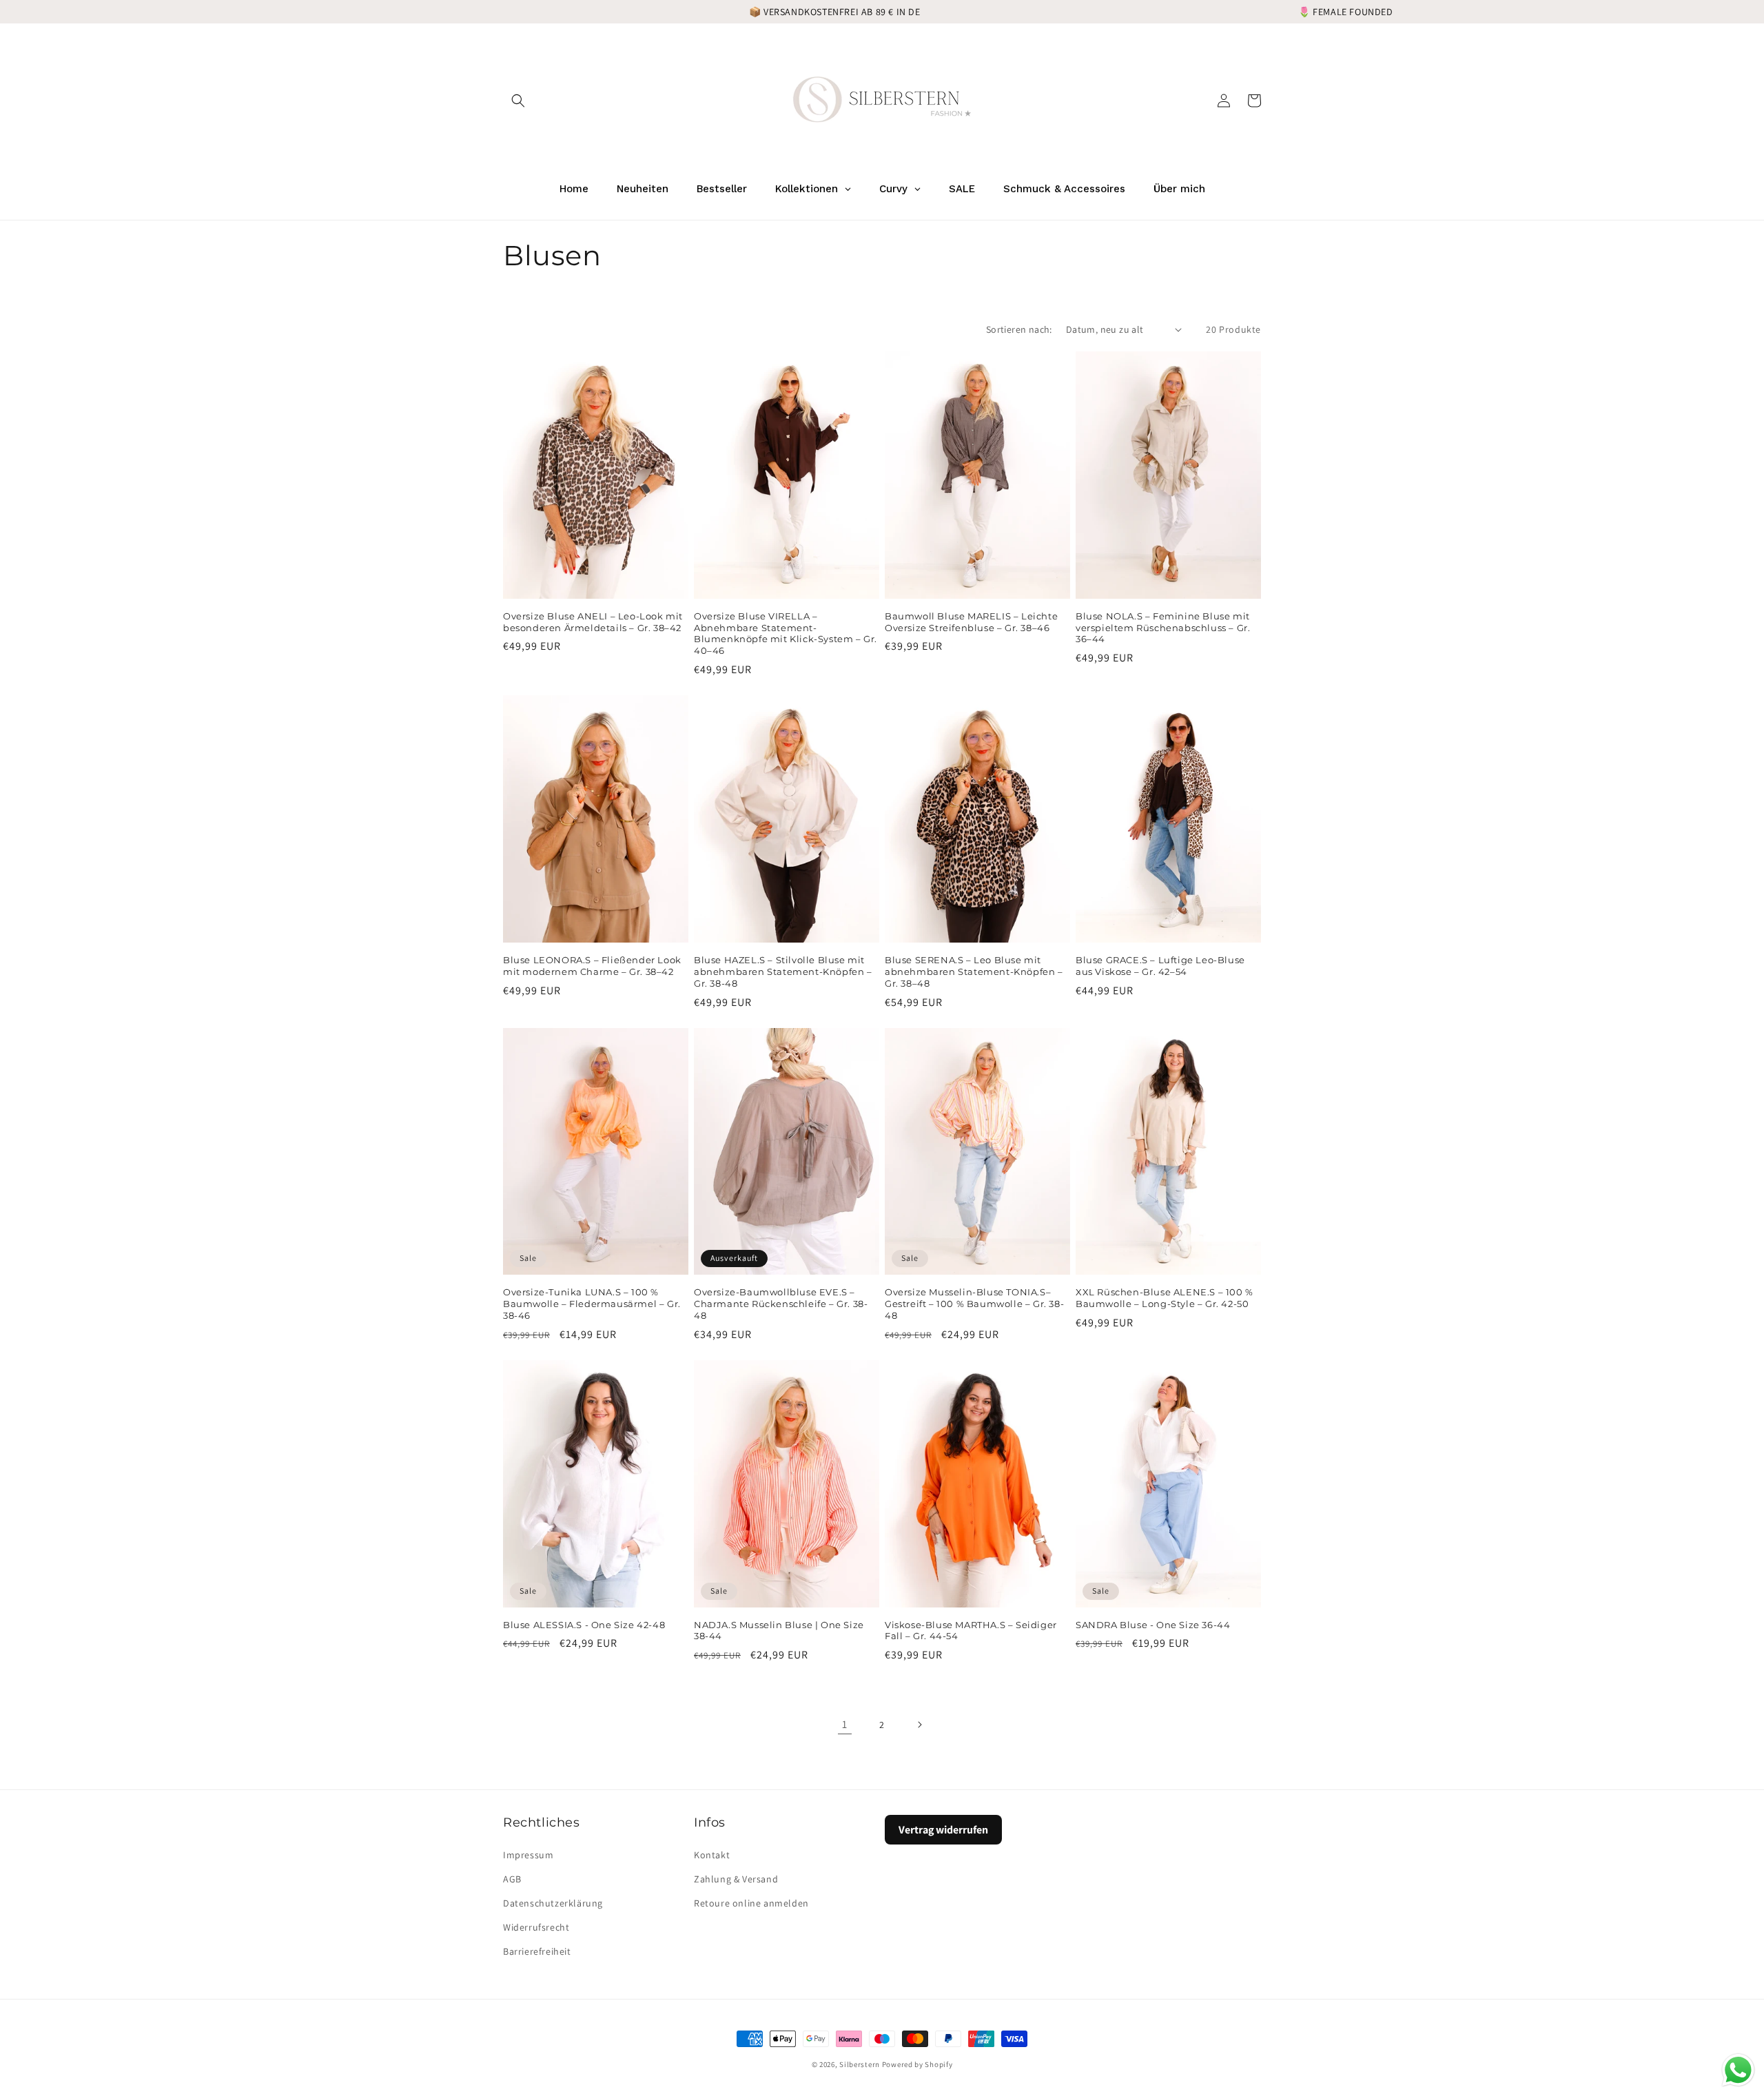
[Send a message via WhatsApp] (1738, 2070)
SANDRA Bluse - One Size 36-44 (1153, 1625)
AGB (512, 1879)
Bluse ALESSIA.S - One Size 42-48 (584, 1625)
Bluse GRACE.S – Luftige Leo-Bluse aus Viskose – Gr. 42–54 (1160, 966)
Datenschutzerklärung (553, 1903)
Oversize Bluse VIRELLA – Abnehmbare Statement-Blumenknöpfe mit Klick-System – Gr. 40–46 (786, 634)
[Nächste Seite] (919, 1725)
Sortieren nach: (1019, 329)
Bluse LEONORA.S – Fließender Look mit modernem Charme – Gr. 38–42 (592, 966)
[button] (518, 101)
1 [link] (845, 1724)
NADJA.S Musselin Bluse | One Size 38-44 (779, 1631)
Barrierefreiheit (537, 1951)
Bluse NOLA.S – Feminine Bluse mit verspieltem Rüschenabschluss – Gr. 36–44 (1163, 628)
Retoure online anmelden (751, 1903)
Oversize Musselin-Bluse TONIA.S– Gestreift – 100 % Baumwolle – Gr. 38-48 (974, 1304)
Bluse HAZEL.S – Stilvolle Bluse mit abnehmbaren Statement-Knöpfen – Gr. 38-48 (783, 972)
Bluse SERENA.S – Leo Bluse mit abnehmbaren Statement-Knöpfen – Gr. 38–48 (974, 972)
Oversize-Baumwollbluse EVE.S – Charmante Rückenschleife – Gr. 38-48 (781, 1304)
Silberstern (860, 2064)
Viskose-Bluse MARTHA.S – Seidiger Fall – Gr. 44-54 (971, 1631)
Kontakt (712, 1855)
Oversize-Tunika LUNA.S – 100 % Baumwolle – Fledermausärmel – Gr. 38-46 (592, 1304)
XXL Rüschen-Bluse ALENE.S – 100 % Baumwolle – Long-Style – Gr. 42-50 (1165, 1298)
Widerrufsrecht (536, 1927)
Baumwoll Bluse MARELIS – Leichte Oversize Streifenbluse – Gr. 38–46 (971, 622)
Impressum (528, 1855)
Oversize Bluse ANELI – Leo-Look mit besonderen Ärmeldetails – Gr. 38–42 (593, 622)
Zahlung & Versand (736, 1879)
